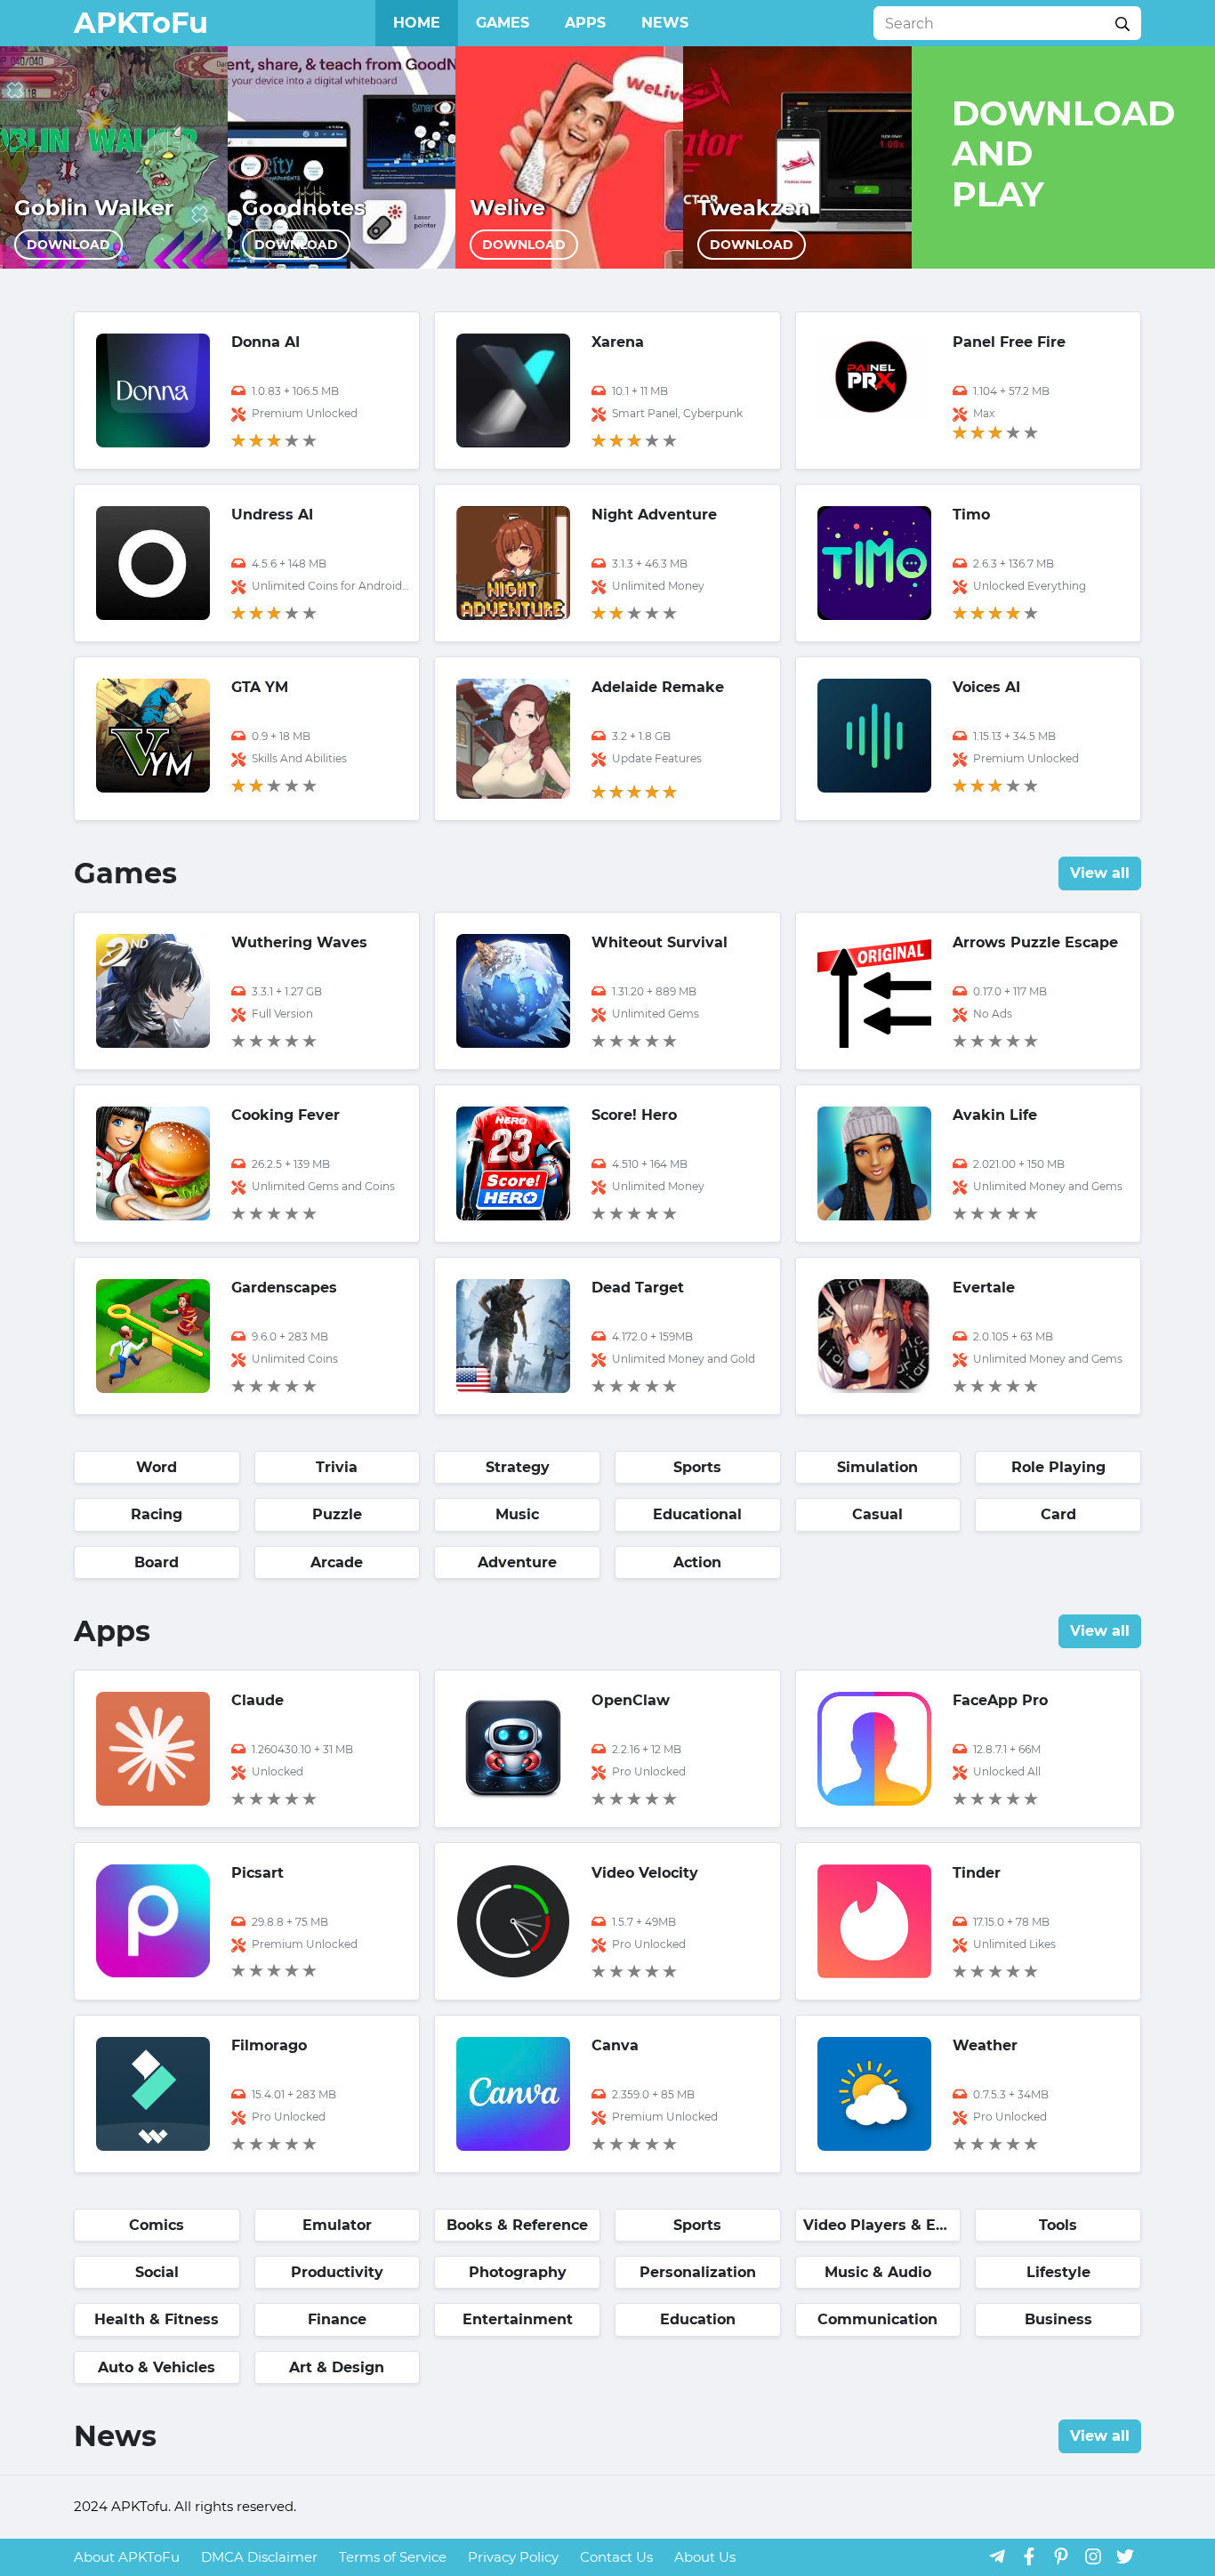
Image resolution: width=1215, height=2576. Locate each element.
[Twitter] (1125, 2556)
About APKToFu (127, 2557)
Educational (697, 1514)
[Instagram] (1093, 2556)
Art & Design (337, 2367)
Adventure (517, 1562)
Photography (518, 2272)
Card (1058, 1514)
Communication (877, 2319)
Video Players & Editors (882, 2225)
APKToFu (141, 23)
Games (503, 23)
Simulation (877, 1467)
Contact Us (616, 2557)
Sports (697, 1467)
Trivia (337, 1467)
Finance (337, 2319)
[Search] (1122, 23)
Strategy (518, 1467)
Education (698, 2319)
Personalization (698, 2272)
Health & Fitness (157, 2319)
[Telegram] (997, 2556)
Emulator (337, 2225)
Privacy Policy (513, 2557)
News (665, 23)
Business (1058, 2319)
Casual (877, 1514)
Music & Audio (878, 2272)
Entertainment (518, 2319)
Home (417, 23)
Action (697, 1562)
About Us (705, 2557)
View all (1100, 873)
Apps (585, 23)
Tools (1058, 2225)
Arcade (337, 1562)
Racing (157, 1514)
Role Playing (1058, 1467)
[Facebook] (1029, 2556)
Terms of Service (393, 2557)
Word (157, 1467)
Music (517, 1514)
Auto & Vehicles (157, 2367)
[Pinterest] (1061, 2556)
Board (157, 1562)
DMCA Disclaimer (259, 2557)
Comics (157, 2225)
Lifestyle (1058, 2272)
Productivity (337, 2272)
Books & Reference (517, 2225)
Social (157, 2272)
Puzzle (337, 1514)
